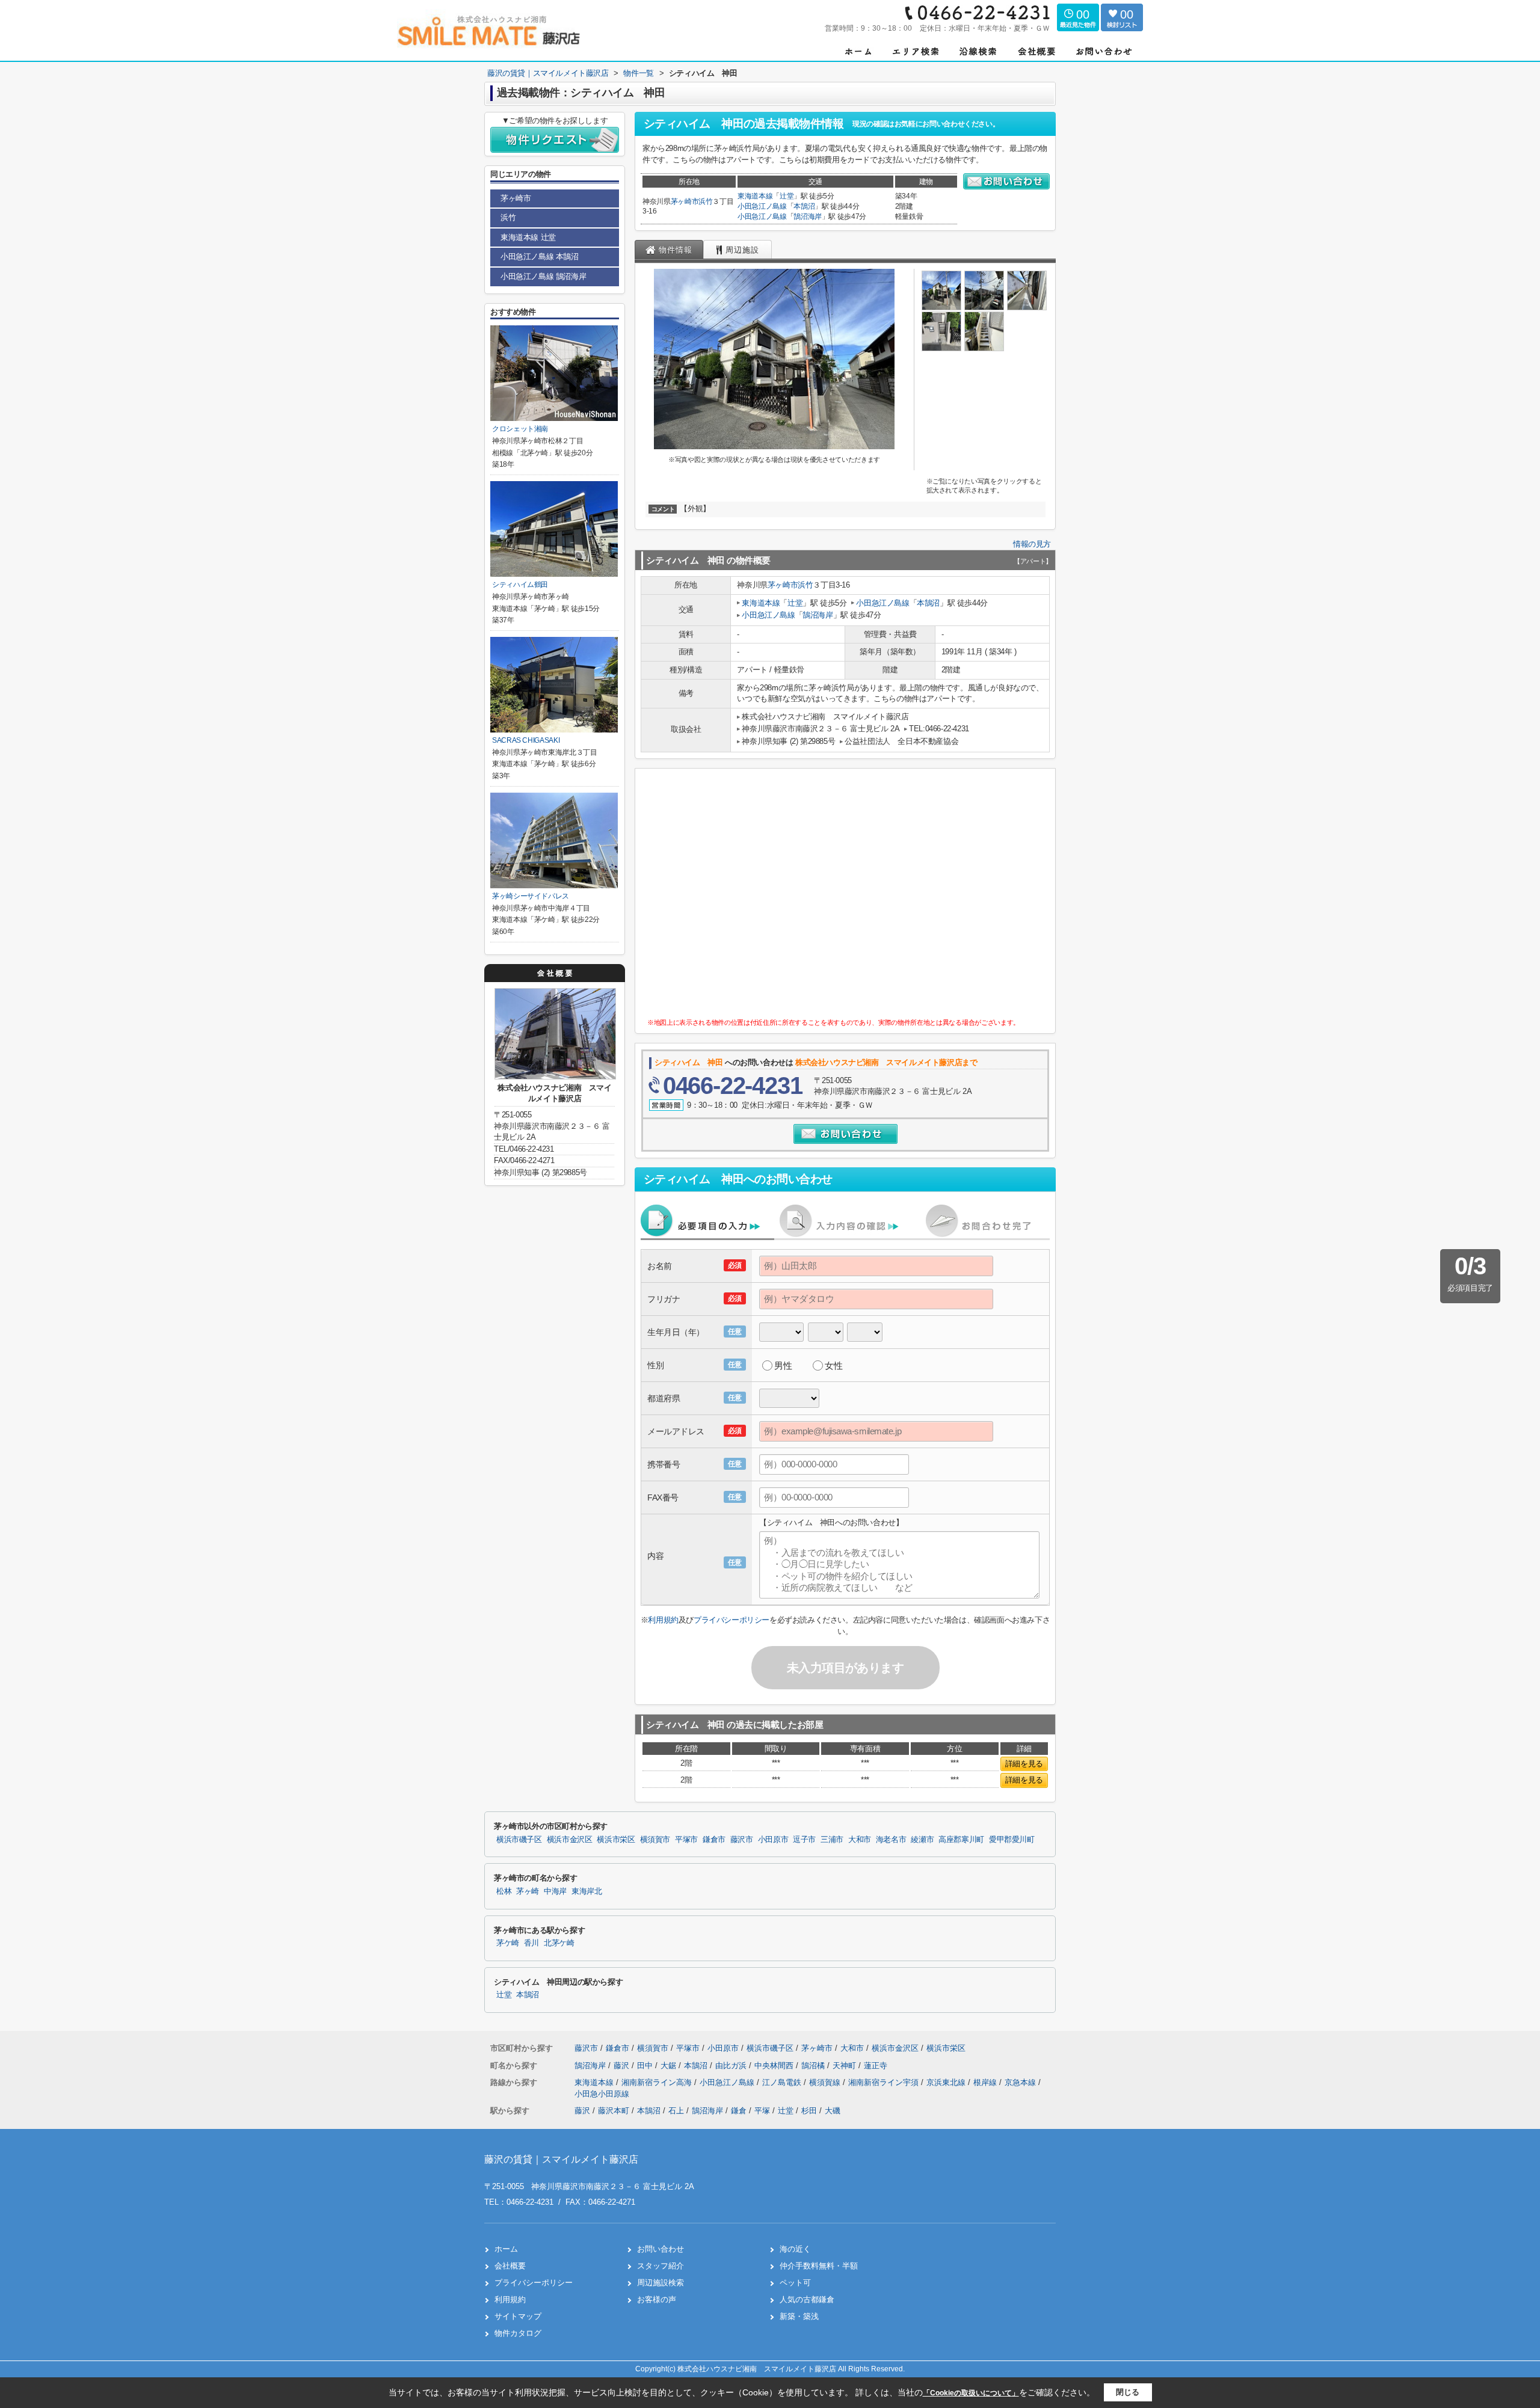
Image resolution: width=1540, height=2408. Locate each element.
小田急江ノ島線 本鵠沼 (540, 256)
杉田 (809, 2111)
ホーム (506, 2249)
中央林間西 (775, 2066)
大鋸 (670, 2066)
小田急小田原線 (602, 2094)
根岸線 (986, 2082)
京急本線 (1021, 2082)
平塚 (762, 2111)
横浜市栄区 (616, 1840)
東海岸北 (587, 1891)
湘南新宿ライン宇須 (885, 2082)
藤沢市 (742, 1840)
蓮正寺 (876, 2066)
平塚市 (686, 1840)
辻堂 (787, 196)
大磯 (833, 2111)
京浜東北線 (947, 2082)
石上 (676, 2111)
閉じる (1128, 2392)
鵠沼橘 (814, 2066)
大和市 (860, 1840)
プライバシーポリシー (731, 1620)
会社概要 (510, 2266)
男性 (783, 1365)
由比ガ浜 (732, 2066)
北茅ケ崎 (559, 1943)
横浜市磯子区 (519, 1840)
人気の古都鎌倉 (807, 2299)
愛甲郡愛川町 (1012, 1840)
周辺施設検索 (661, 2283)
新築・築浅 (799, 2316)
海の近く (795, 2249)
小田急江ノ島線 (762, 206)
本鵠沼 (804, 206)
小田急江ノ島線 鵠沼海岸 (543, 276)
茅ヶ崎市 (685, 201)
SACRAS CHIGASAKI (526, 740)
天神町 (845, 2066)
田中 (646, 2066)
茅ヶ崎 (528, 1891)
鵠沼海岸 (808, 217)
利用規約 (663, 1620)
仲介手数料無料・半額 (819, 2266)
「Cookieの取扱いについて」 (971, 2393)
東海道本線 (755, 196)
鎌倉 (739, 2111)
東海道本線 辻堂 (528, 237)
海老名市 (891, 1840)
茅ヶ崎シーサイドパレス (531, 896)
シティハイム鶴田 (520, 585)
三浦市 (832, 1840)
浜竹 (705, 201)
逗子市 (804, 1840)
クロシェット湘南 (520, 429)
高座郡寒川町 (961, 1840)
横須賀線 (826, 2082)
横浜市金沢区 (570, 1840)
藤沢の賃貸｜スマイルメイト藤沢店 (561, 2159)
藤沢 (623, 2066)
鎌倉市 (714, 1840)
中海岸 (555, 1891)
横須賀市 (655, 1840)
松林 (504, 1891)
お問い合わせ (661, 2249)
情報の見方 (1032, 544)
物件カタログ (518, 2333)
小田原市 (773, 1840)
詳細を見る (1024, 1764)
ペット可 (795, 2283)
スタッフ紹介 (661, 2266)
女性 (833, 1365)
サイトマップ (518, 2316)
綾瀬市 (922, 1840)
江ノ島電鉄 (783, 2082)
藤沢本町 (614, 2111)
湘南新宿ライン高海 (658, 2082)
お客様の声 (657, 2299)
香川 (531, 1943)
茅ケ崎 (508, 1943)
